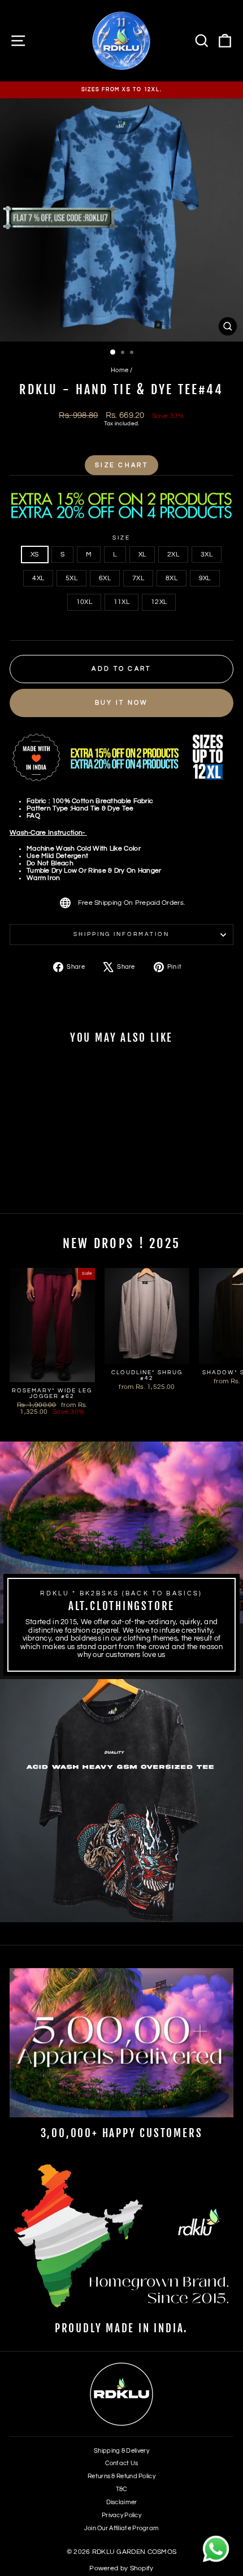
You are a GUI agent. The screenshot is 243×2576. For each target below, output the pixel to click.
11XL (121, 602)
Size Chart (121, 465)
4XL (38, 578)
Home (120, 370)
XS (35, 555)
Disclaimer (122, 2502)
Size (121, 538)
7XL (138, 578)
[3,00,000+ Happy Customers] (121, 2043)
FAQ (33, 816)
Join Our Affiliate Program (122, 2528)
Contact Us (122, 2463)
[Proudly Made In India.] (121, 2238)
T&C (122, 2489)
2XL (173, 555)
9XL (205, 578)
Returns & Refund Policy (121, 2476)
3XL (207, 555)
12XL (159, 602)
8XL (172, 578)
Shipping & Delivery (121, 2451)
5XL (71, 578)
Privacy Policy (121, 2515)
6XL (105, 578)
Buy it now (122, 703)
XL (142, 555)
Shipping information (121, 934)
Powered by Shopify (121, 2568)
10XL (84, 602)
